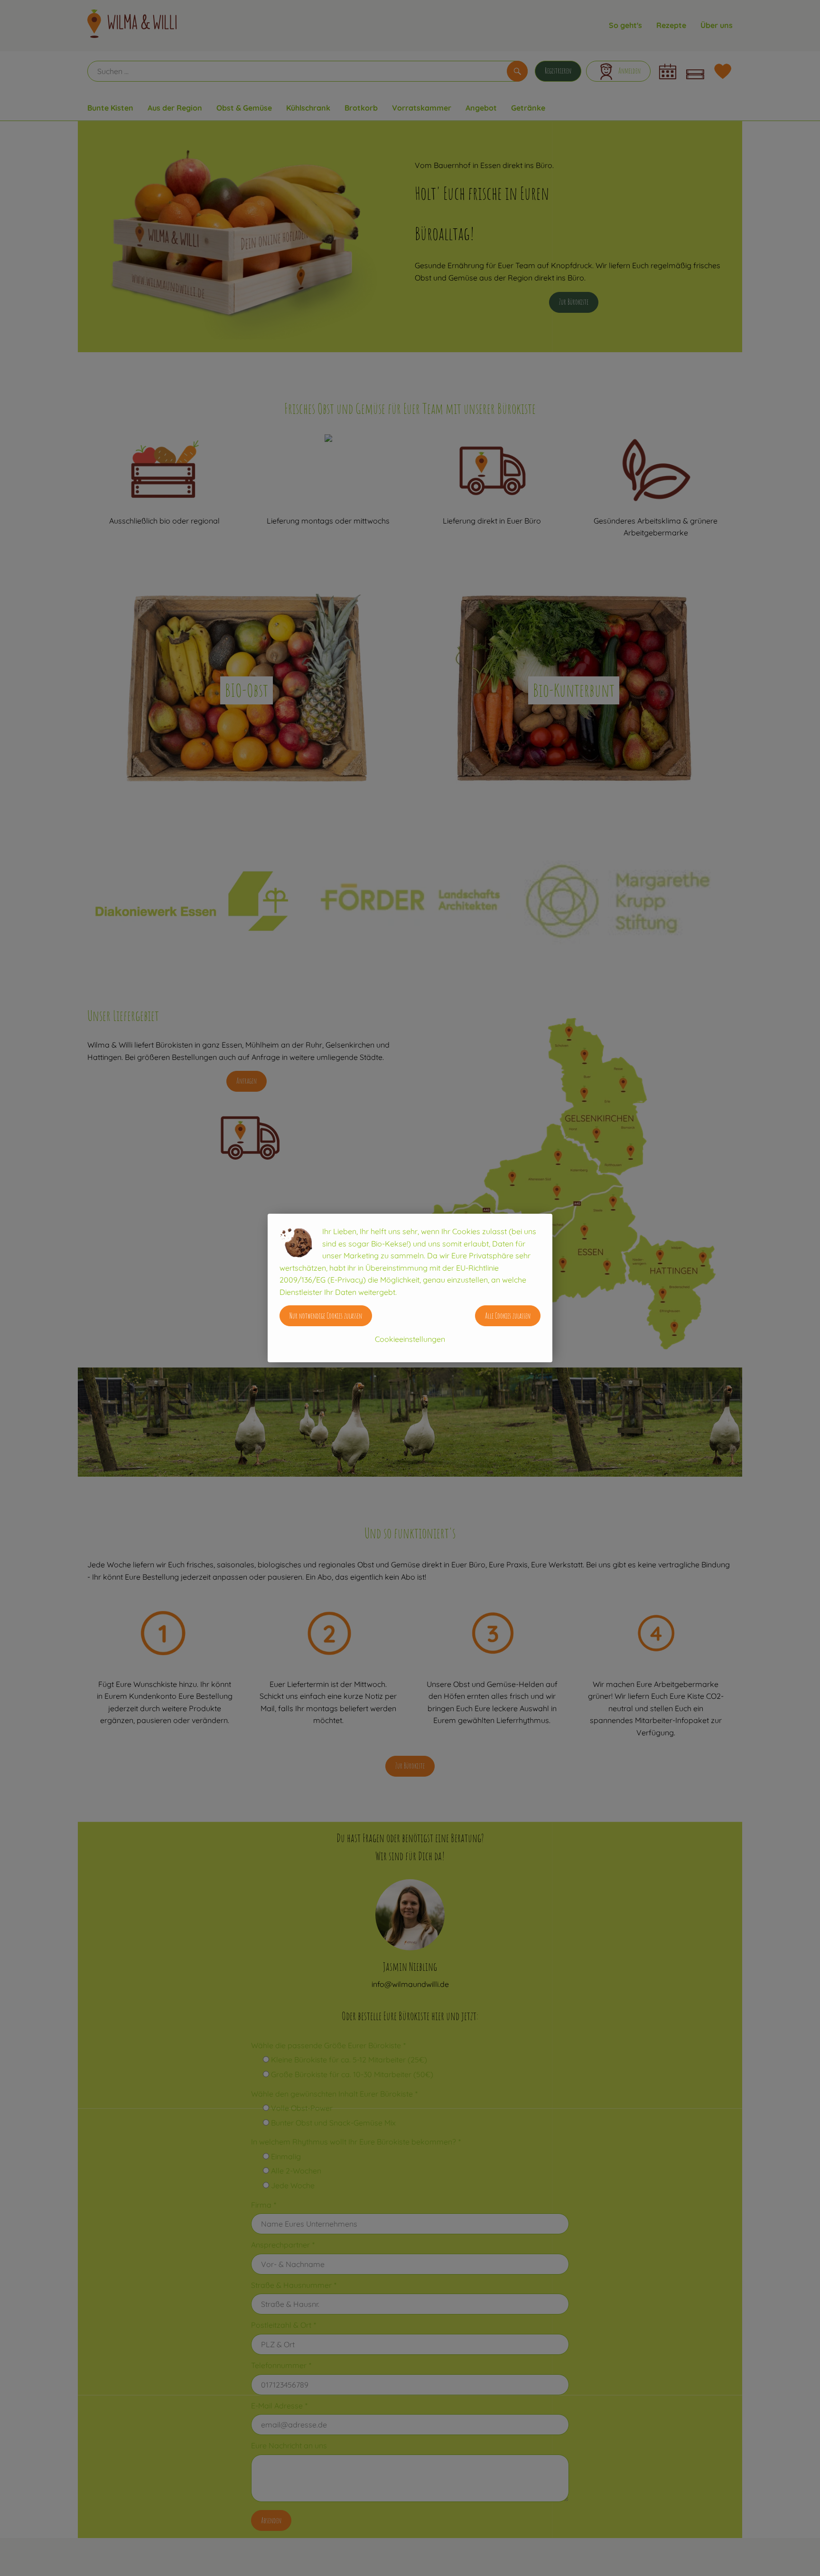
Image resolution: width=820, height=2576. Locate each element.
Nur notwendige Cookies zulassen (326, 1316)
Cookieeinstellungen (410, 1339)
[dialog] (410, 1288)
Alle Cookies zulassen (508, 1316)
